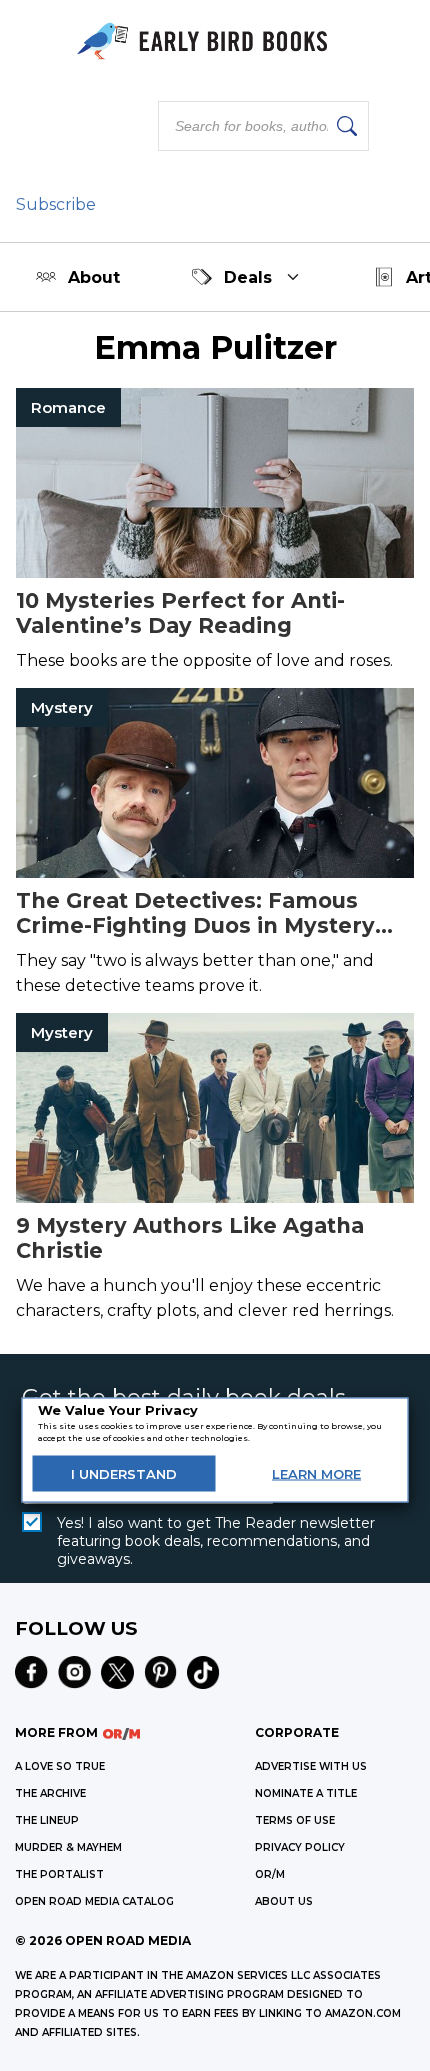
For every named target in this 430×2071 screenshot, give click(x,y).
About (94, 277)
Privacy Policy (300, 1847)
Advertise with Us (311, 1766)
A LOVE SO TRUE (60, 1766)
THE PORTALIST (59, 1874)
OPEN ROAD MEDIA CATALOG (94, 1901)
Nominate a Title (306, 1793)
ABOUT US (284, 1901)
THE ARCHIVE (50, 1793)
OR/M (270, 1874)
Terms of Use (295, 1820)
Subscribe (56, 204)
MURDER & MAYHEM (68, 1847)
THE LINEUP (47, 1820)
